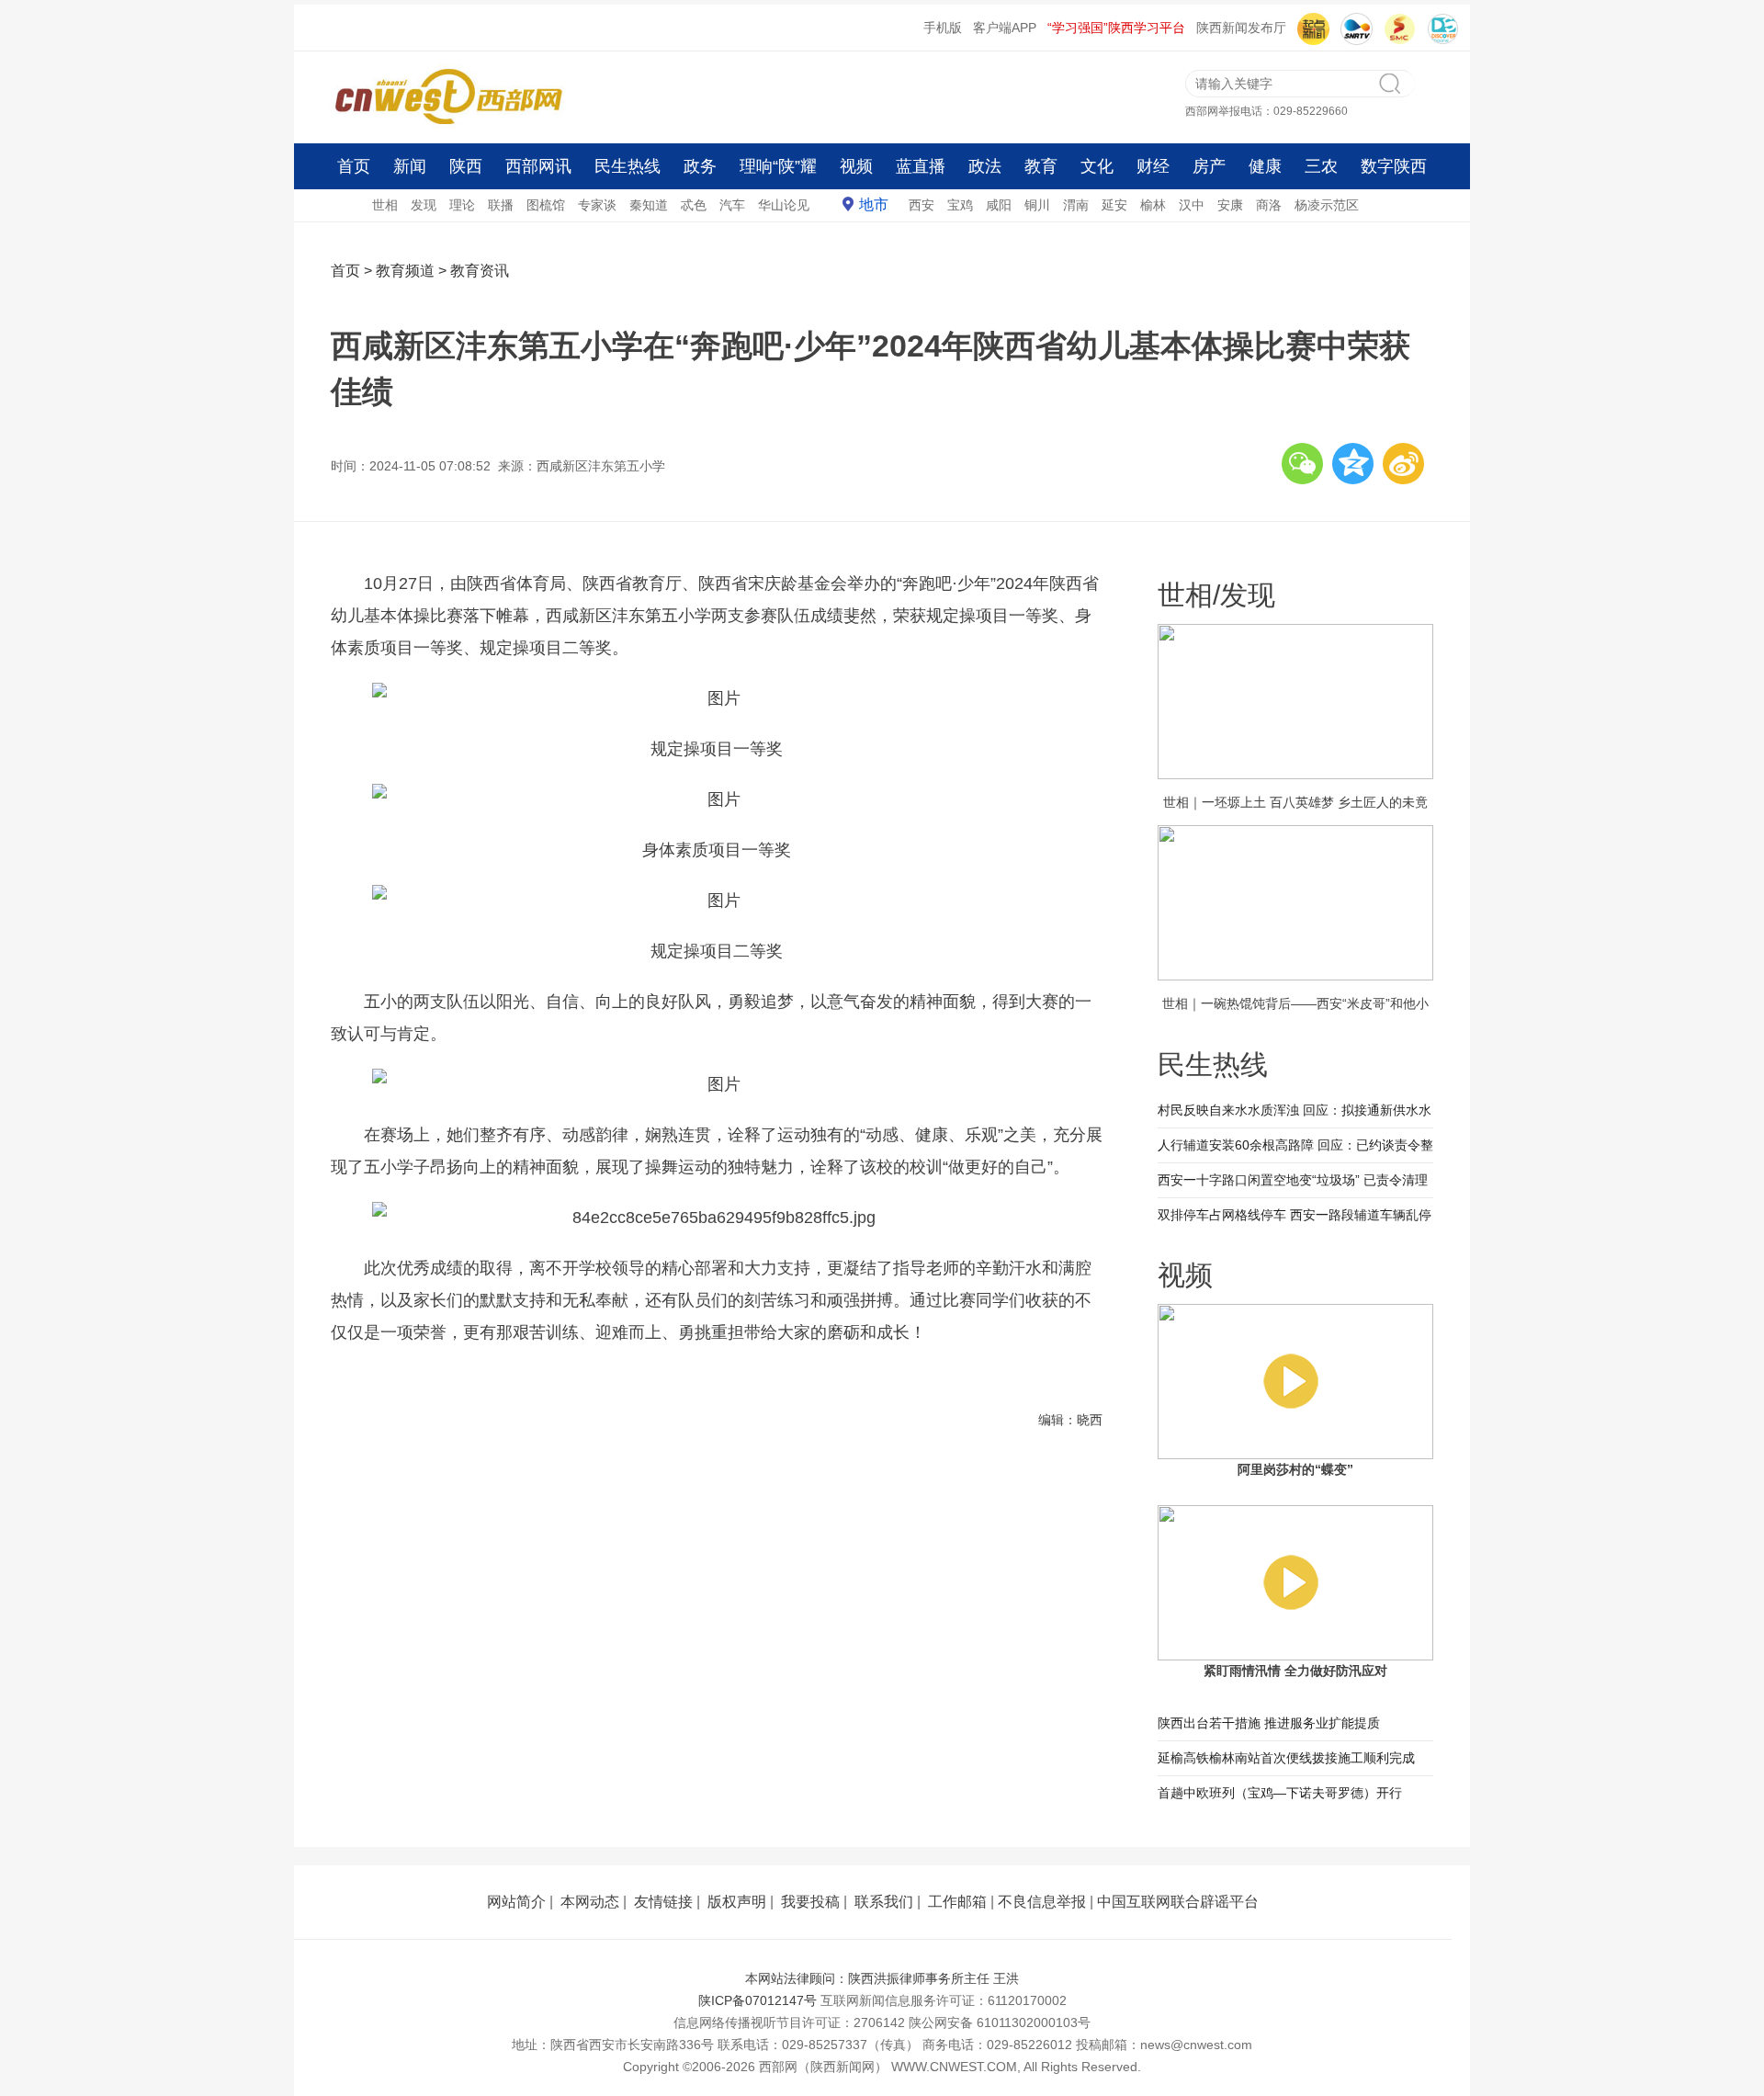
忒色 (694, 205)
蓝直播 (921, 166)
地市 (874, 204)
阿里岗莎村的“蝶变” (1295, 1469)
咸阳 (999, 205)
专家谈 (597, 205)
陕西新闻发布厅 (1241, 28)
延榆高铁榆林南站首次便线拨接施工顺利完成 (1286, 1758)
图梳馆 (546, 205)
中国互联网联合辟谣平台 (1178, 1902)
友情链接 (663, 1902)
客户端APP (1005, 28)
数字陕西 (1394, 166)
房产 (1209, 166)
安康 (1230, 205)
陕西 (466, 166)
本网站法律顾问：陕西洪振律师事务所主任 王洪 (882, 1978)
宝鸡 (960, 205)
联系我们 (884, 1902)
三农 (1321, 166)
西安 (922, 205)
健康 (1265, 166)
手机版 (943, 28)
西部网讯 (538, 166)
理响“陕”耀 (778, 166)
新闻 (410, 166)
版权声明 (737, 1902)
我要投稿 (810, 1902)
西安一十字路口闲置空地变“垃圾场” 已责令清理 (1293, 1180)
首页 (354, 166)
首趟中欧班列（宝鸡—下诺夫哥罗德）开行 (1280, 1793)
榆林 (1153, 205)
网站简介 (516, 1902)
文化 (1097, 166)
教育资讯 (480, 271)
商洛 (1269, 205)
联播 (501, 205)
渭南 (1076, 205)
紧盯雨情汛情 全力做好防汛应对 (1295, 1671)
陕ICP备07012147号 (758, 2000)
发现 (424, 205)
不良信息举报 (1042, 1902)
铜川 (1037, 205)
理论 (462, 205)
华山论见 (784, 205)
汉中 (1192, 205)
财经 (1153, 166)
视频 (856, 166)
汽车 (732, 205)
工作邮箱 (957, 1902)
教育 (1041, 166)
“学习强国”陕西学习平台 (1116, 28)
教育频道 (405, 271)
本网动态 (590, 1902)
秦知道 (649, 205)
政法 (985, 166)
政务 (700, 166)
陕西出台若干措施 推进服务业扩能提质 (1269, 1723)
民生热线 (628, 166)
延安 (1114, 205)
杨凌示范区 (1327, 205)
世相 (385, 205)
